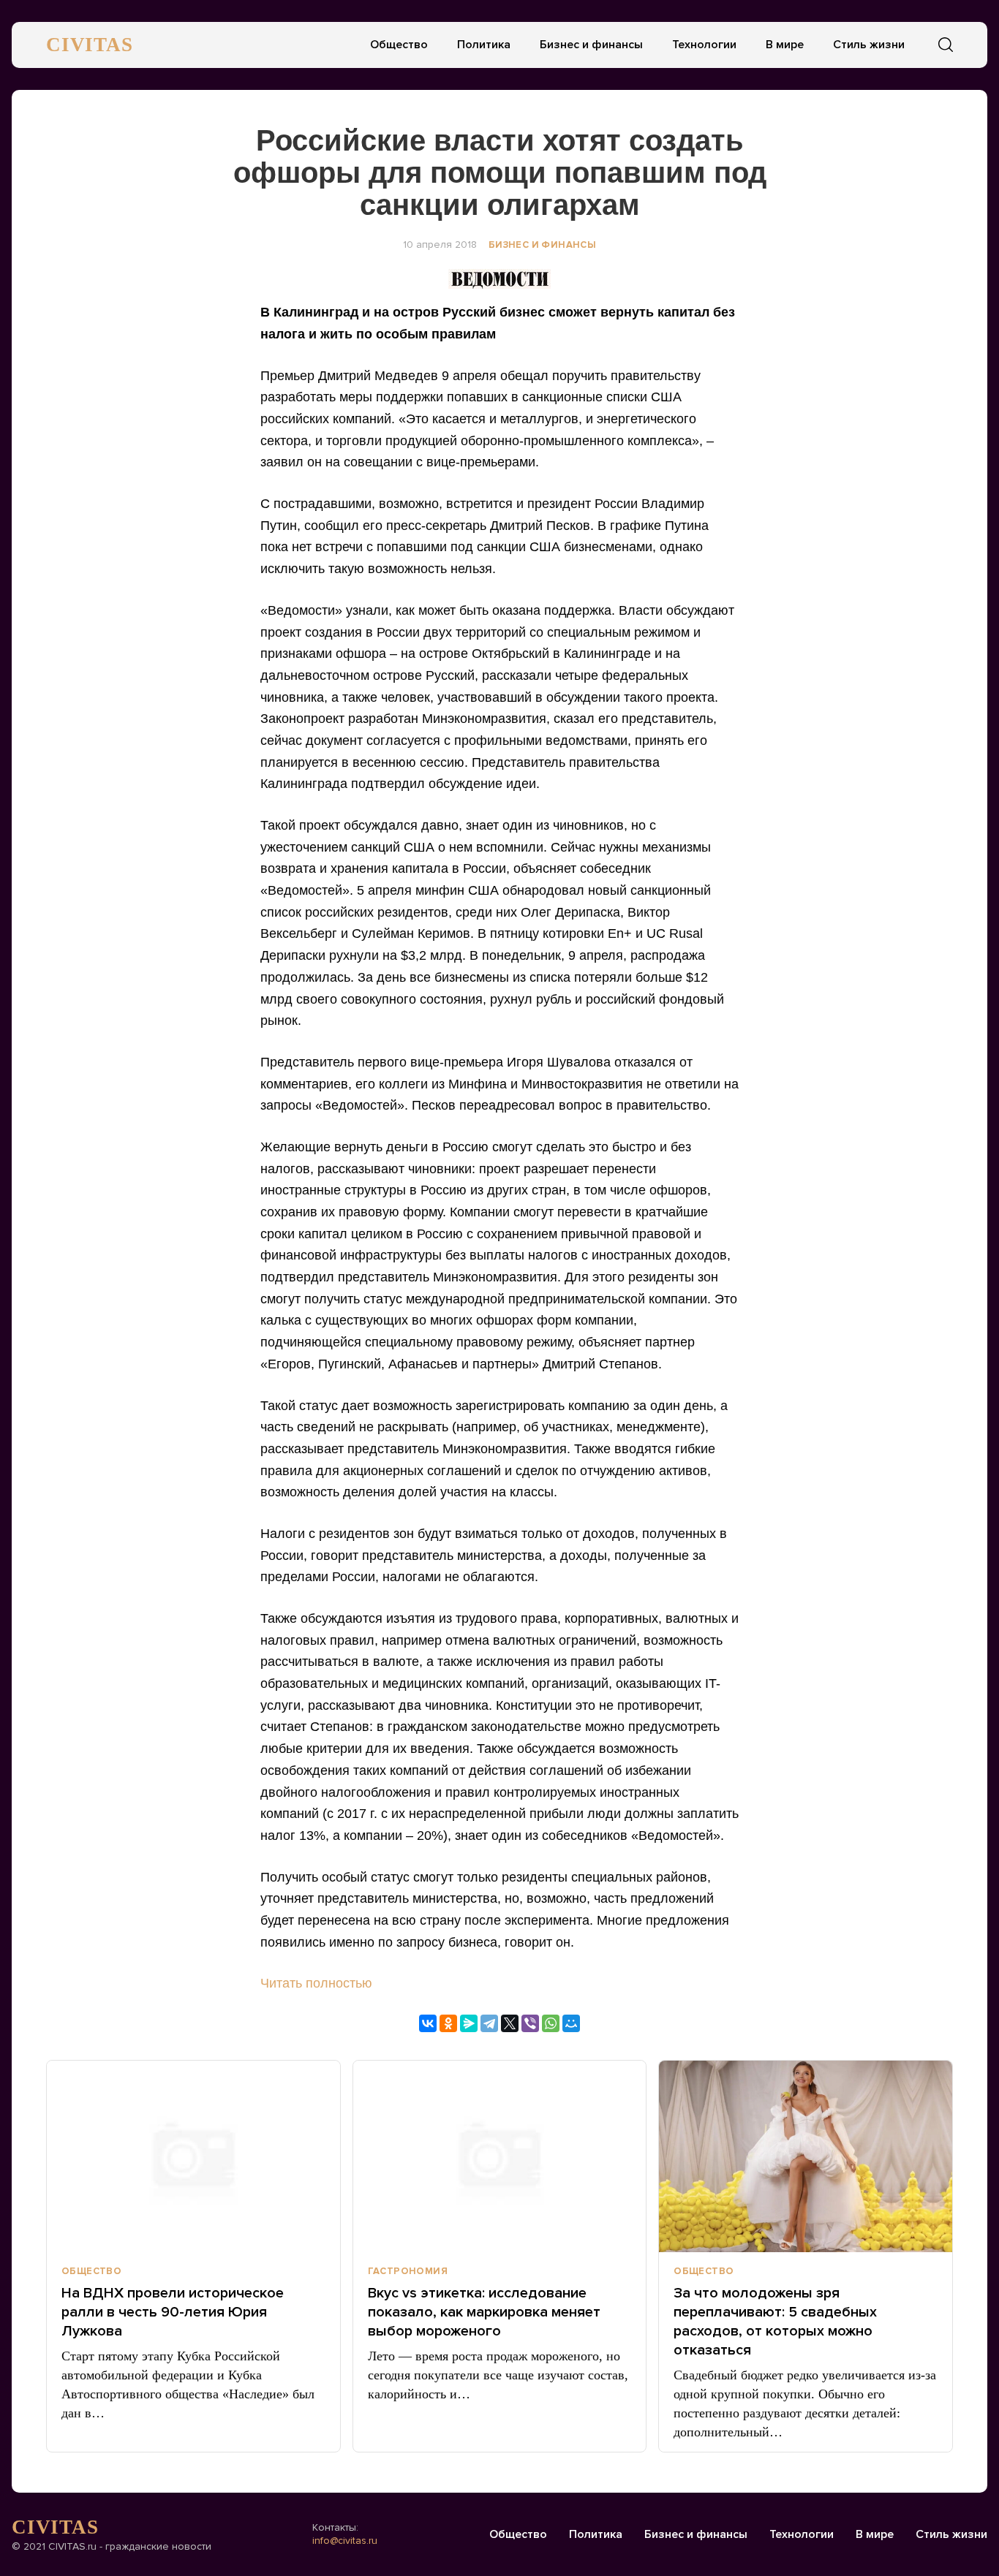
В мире (785, 45)
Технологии (704, 45)
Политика (484, 45)
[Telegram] (489, 2023)
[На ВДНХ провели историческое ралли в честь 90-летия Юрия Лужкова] (193, 2156)
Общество (399, 45)
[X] (510, 2023)
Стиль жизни (869, 45)
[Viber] (530, 2023)
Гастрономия (408, 2271)
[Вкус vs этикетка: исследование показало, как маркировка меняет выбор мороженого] (500, 2156)
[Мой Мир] (571, 2023)
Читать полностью (316, 1983)
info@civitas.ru (345, 2541)
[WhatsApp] (551, 2023)
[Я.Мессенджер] (469, 2023)
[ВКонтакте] (428, 2023)
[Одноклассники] (448, 2023)
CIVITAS (90, 45)
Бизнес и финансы (591, 45)
